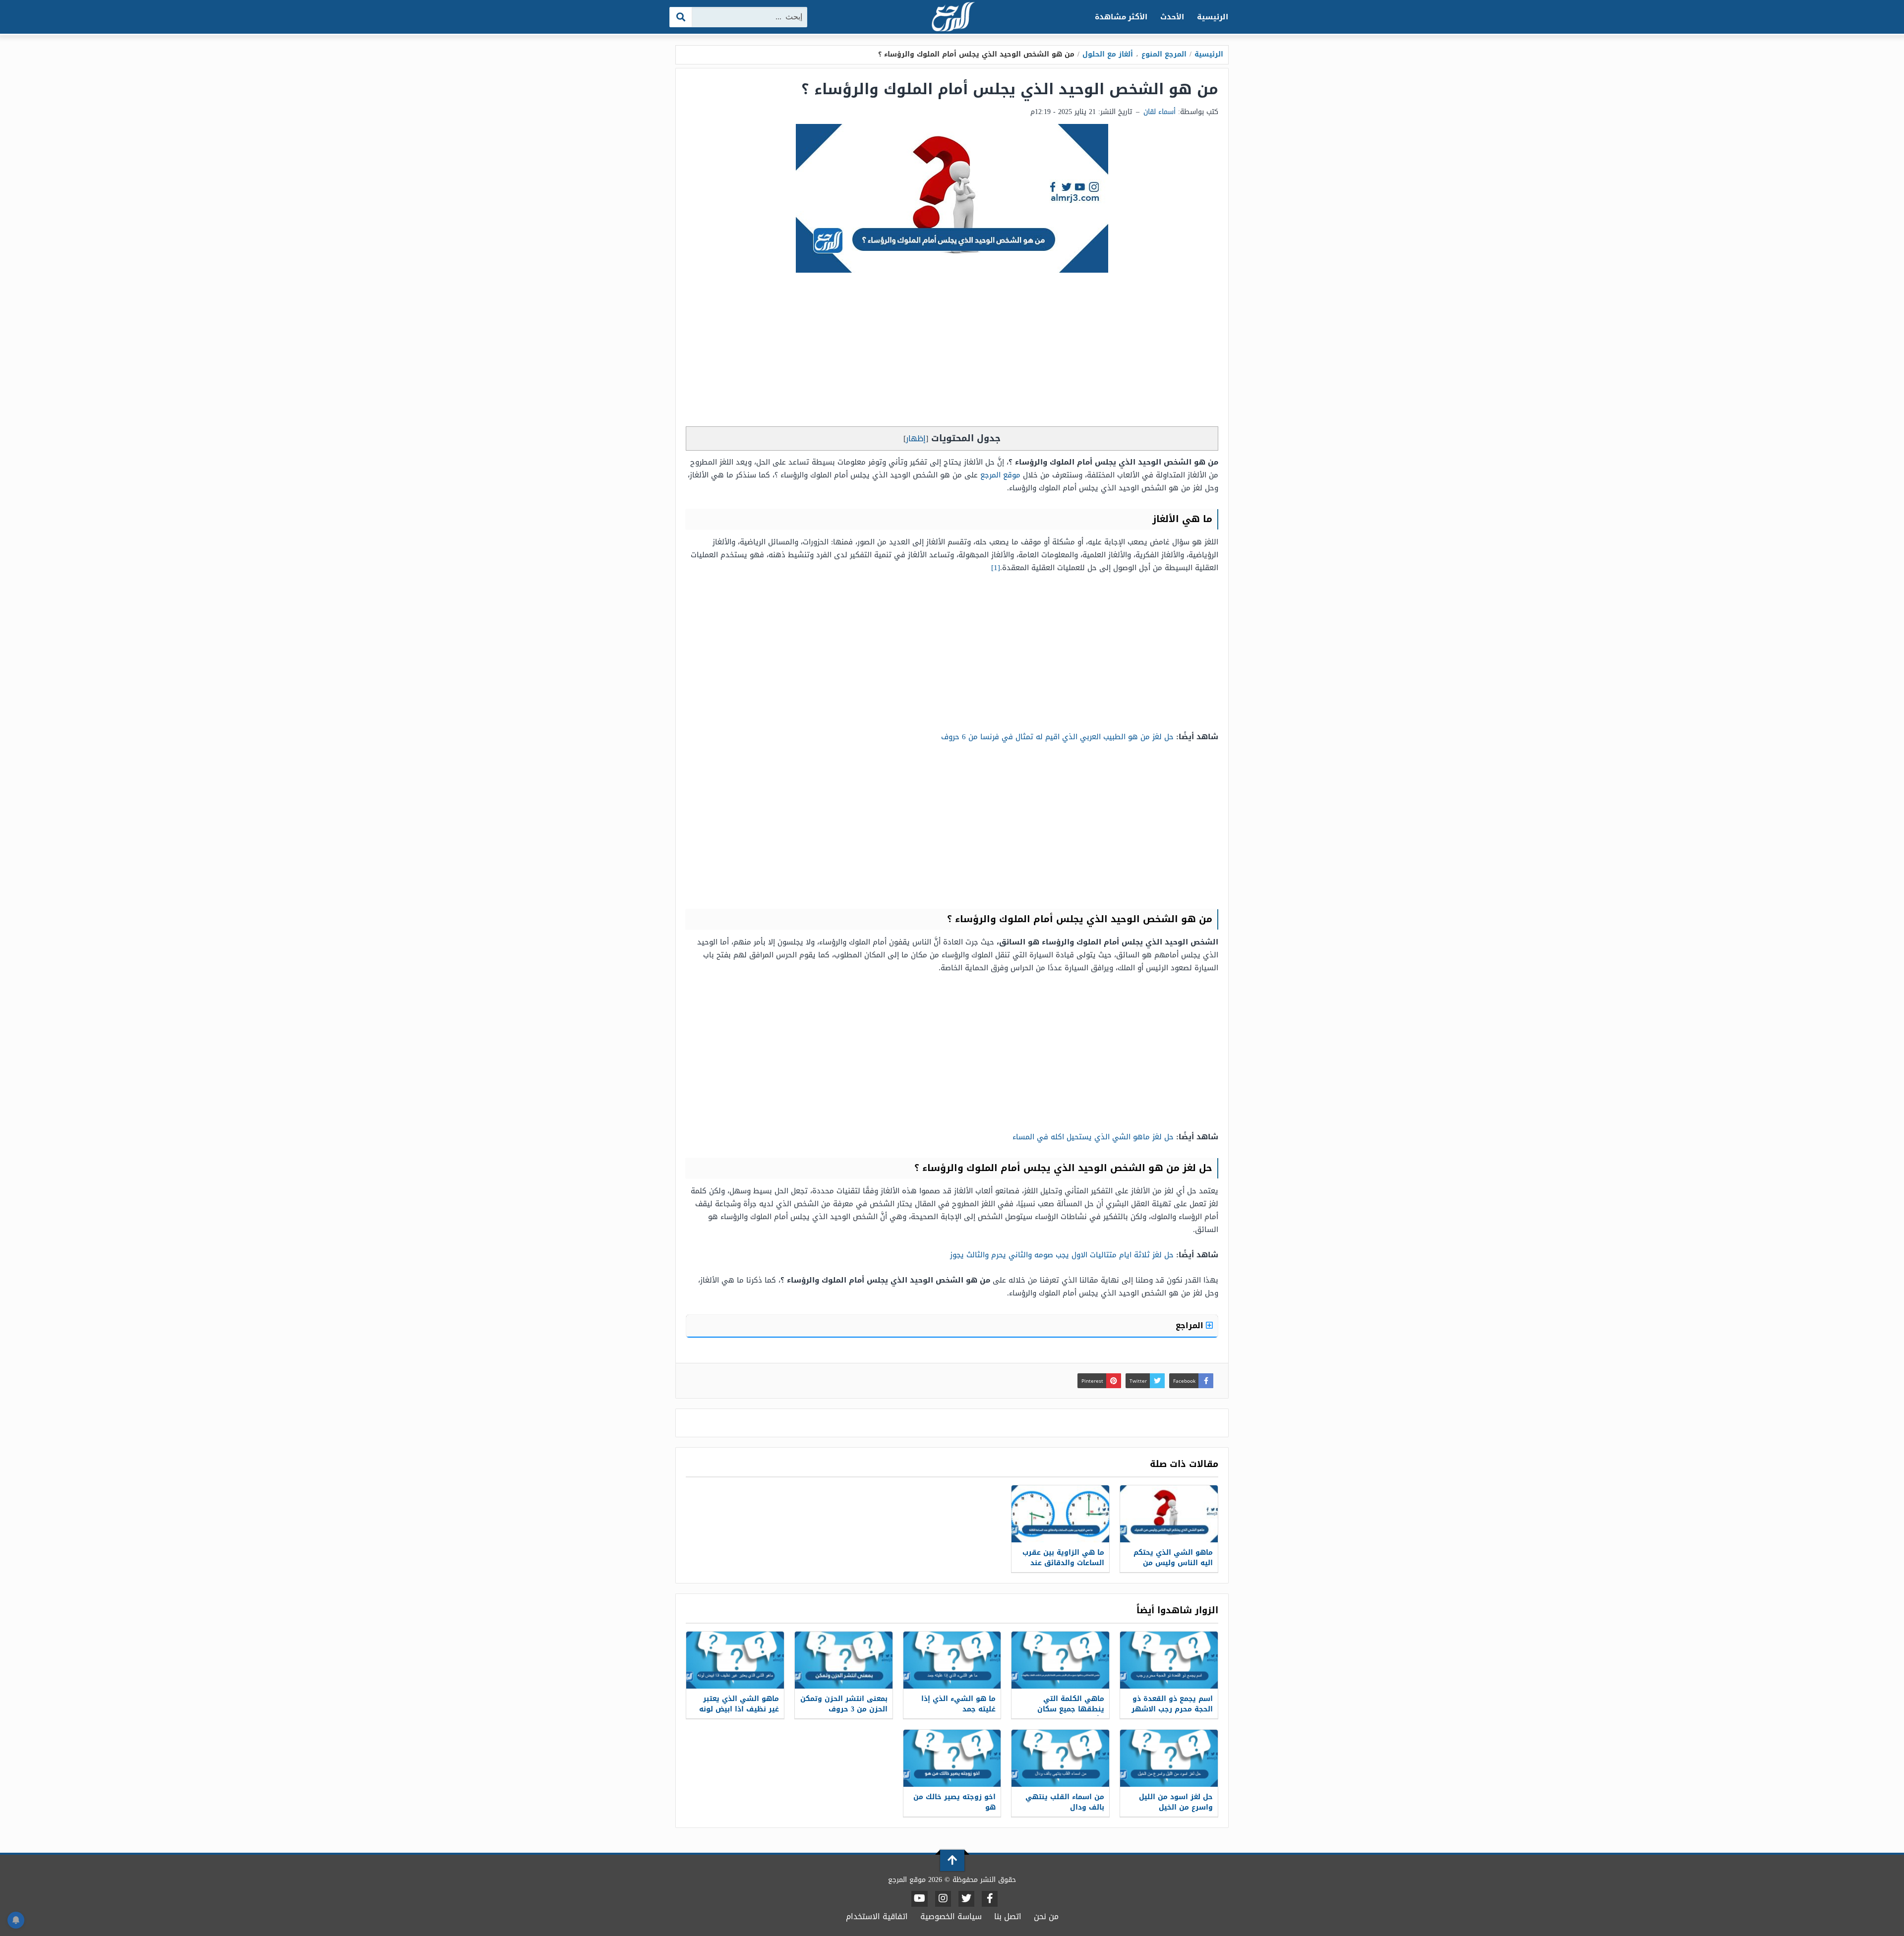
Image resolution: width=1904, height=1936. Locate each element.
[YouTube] (920, 1899)
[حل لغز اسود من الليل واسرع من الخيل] (1169, 1758)
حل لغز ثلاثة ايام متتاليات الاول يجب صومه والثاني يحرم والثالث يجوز (1062, 1255)
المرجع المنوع (1164, 54)
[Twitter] (966, 1899)
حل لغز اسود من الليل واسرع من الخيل (1176, 1802)
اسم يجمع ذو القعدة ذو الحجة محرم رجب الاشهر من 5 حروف (1172, 1709)
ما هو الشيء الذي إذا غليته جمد (958, 1704)
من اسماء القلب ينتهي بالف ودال (1065, 1802)
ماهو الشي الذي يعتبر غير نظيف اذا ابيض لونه (739, 1704)
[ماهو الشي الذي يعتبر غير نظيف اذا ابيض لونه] (735, 1660)
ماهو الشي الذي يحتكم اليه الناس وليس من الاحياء (1173, 1563)
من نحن (1046, 1916)
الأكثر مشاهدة (1121, 17)
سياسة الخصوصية (951, 1916)
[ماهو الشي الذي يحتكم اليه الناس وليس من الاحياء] (1169, 1514)
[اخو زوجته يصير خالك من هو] (952, 1758)
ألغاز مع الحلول (1108, 54)
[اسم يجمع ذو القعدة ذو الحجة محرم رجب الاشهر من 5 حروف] (1169, 1660)
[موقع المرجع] (952, 18)
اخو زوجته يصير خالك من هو (954, 1802)
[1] (996, 568)
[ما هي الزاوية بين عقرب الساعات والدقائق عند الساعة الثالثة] (1060, 1514)
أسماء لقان (1160, 112)
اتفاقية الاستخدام (877, 1916)
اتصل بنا (1008, 1916)
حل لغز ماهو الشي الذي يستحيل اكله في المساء (1093, 1137)
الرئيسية (1213, 17)
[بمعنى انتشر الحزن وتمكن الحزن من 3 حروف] (844, 1660)
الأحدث (1172, 17)
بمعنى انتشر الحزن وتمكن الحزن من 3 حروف (844, 1704)
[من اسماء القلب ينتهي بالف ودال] (1060, 1758)
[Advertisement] (952, 352)
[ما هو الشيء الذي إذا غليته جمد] (952, 1660)
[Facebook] (990, 1899)
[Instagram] (943, 1899)
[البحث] (681, 17)
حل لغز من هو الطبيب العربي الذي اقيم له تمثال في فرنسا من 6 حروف (1057, 737)
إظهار (916, 439)
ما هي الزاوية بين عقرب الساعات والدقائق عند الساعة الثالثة (1063, 1563)
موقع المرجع (1000, 475)
